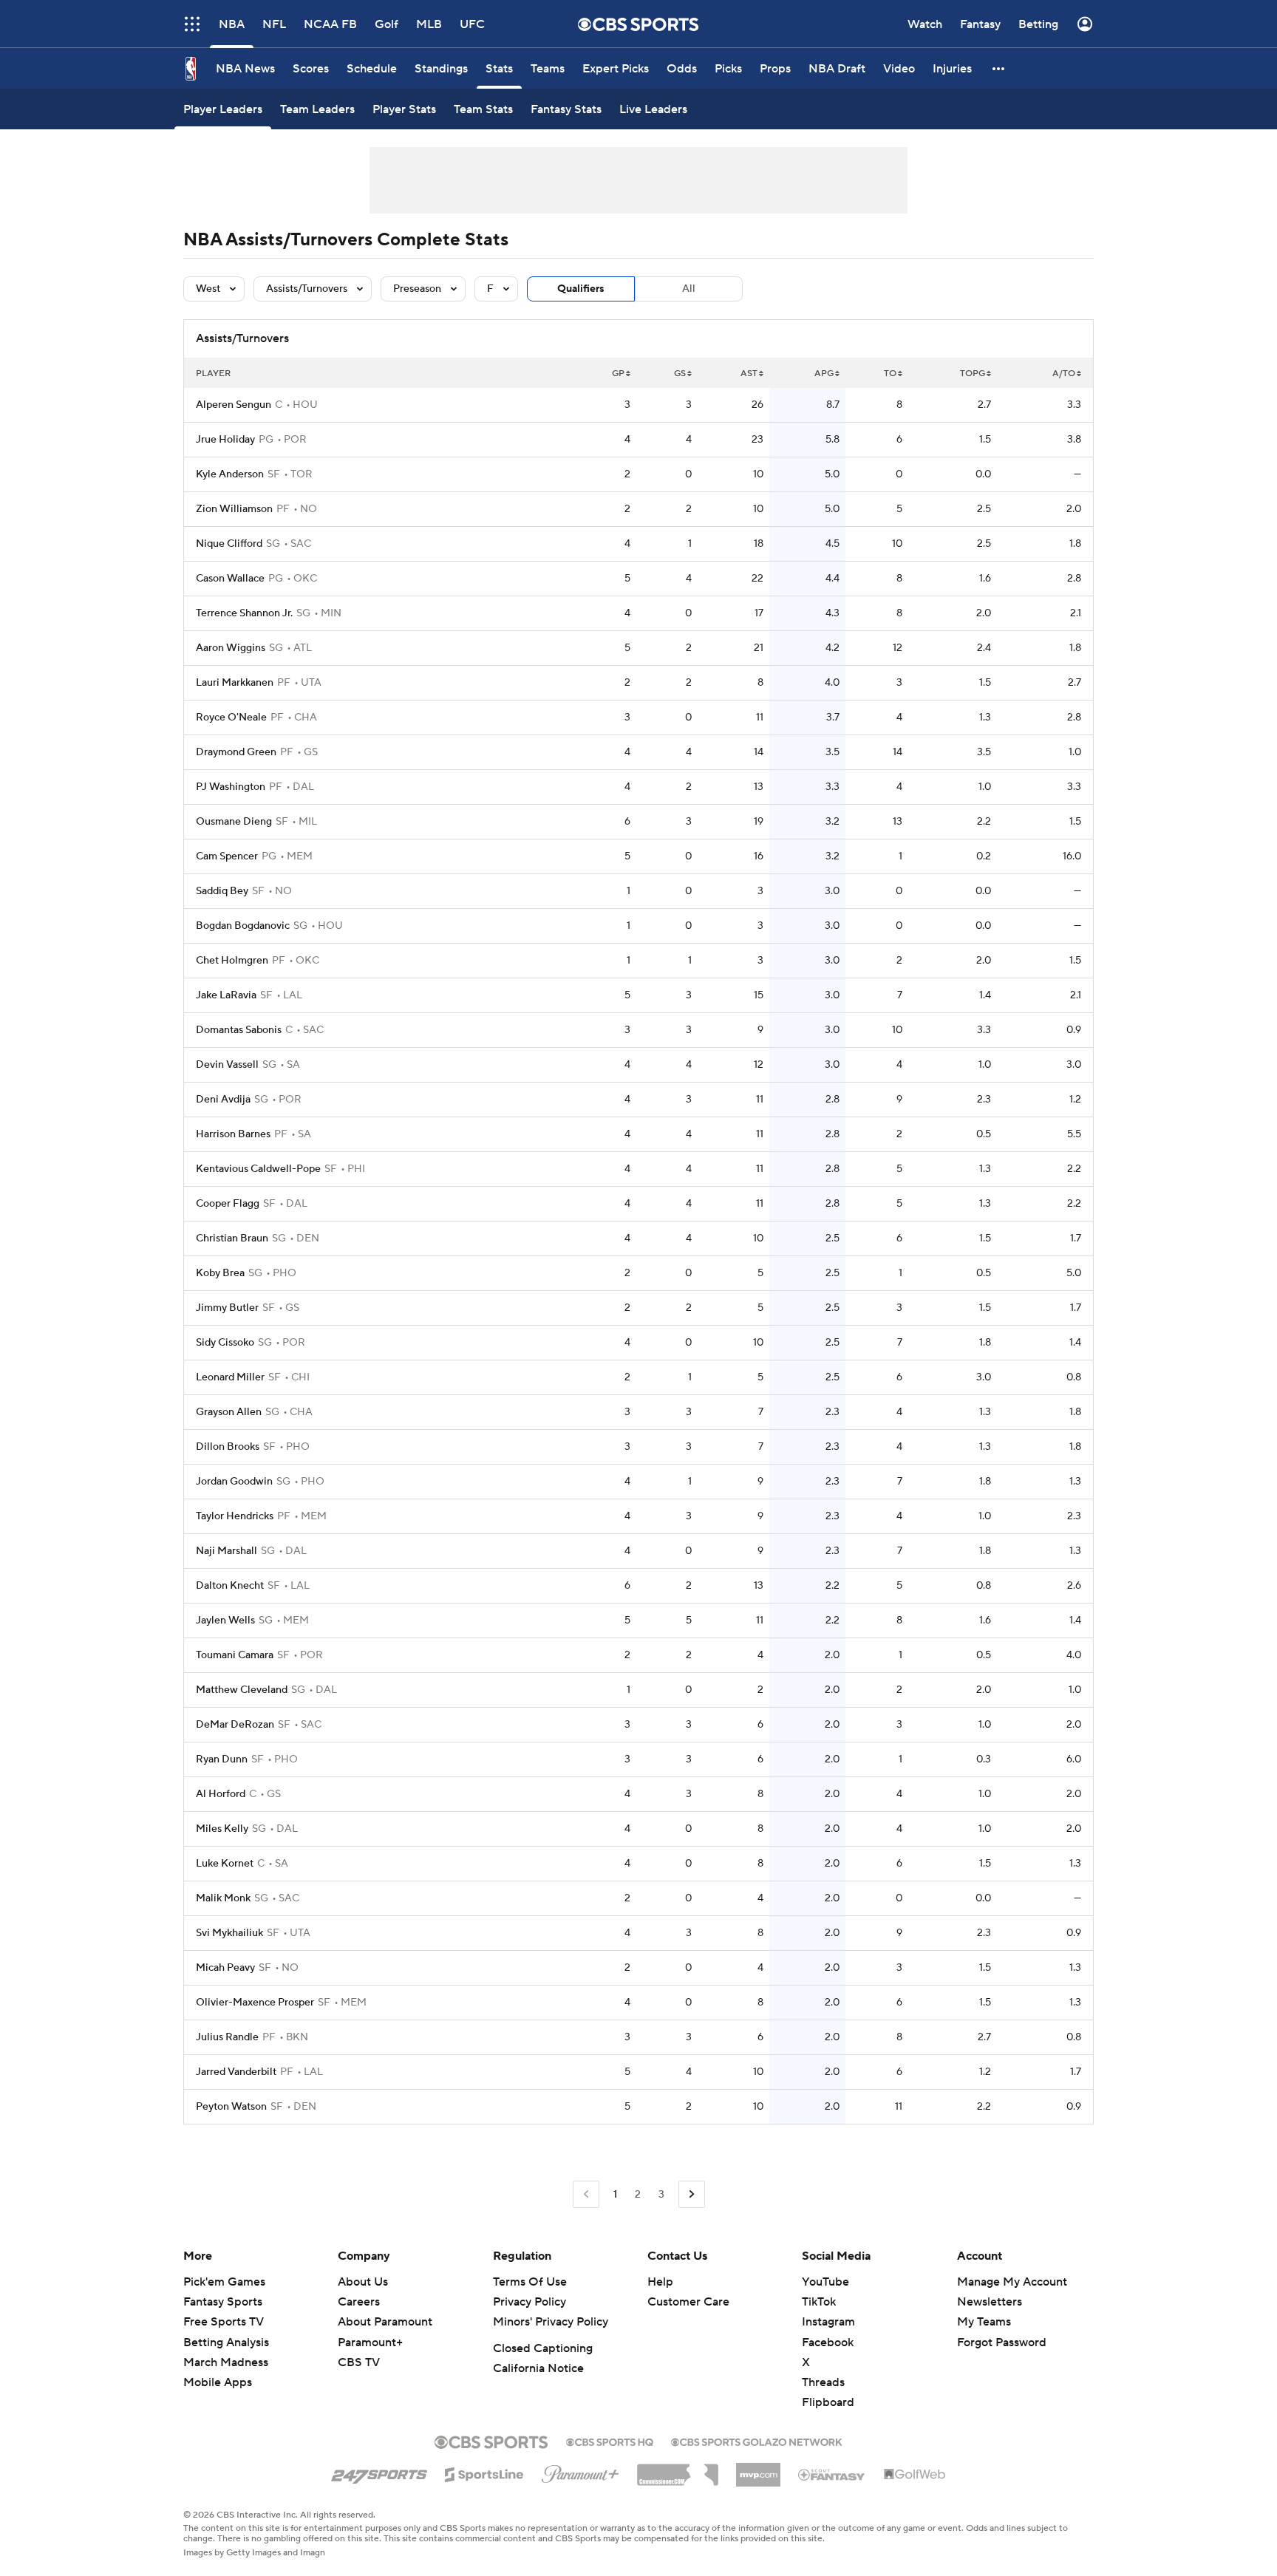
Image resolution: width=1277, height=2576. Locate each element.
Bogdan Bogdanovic (243, 926)
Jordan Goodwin (234, 1482)
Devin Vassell (227, 1065)
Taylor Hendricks (235, 1516)
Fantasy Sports (223, 2302)
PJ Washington (231, 787)
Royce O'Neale (231, 718)
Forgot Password (1002, 2342)
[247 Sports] (379, 2472)
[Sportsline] (484, 2473)
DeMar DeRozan (235, 1725)
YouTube (825, 2282)
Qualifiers (581, 289)
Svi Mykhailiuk (229, 1933)
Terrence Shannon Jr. (244, 613)
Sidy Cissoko (225, 1343)
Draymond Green (236, 752)
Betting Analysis (226, 2342)
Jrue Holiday (225, 440)
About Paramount (385, 2322)
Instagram (828, 2322)
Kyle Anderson (230, 474)
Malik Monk (223, 1898)
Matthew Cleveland (242, 1690)
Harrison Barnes (233, 1134)
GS (680, 374)
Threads (823, 2382)
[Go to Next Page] (692, 2194)
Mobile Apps (218, 2382)
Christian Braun (232, 1238)
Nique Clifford (229, 544)
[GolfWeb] (915, 2475)
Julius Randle (227, 2037)
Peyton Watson (231, 2107)
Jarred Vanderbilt (236, 2072)
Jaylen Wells (225, 1621)
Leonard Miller (230, 1377)
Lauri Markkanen (235, 683)
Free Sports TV (224, 2322)
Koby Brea (220, 1273)
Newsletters (990, 2302)
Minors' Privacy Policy (551, 2322)
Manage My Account (1012, 2282)
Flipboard (828, 2402)
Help (660, 2282)
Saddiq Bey (222, 891)
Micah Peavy (225, 1968)
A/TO (1064, 374)
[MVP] (758, 2469)
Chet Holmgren (232, 961)
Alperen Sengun (234, 405)
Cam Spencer (227, 856)
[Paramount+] (580, 2471)
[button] (192, 24)
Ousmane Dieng (234, 822)
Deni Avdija (223, 1100)
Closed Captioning (543, 2348)
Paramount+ (370, 2342)
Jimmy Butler (227, 1308)
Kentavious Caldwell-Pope (258, 1169)
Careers (359, 2302)
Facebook (828, 2342)
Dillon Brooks (228, 1447)
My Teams (984, 2322)
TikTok (819, 2302)
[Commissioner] (678, 2470)
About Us (363, 2282)
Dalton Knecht (230, 1586)
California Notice (538, 2368)
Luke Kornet (225, 1864)
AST (749, 374)
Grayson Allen (229, 1412)
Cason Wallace (230, 579)
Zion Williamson (234, 509)
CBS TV (359, 2362)
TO (890, 374)
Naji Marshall (227, 1551)
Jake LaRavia (226, 995)
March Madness (226, 2362)
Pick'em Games (224, 2282)
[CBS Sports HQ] (610, 2441)
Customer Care (688, 2302)
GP (618, 374)
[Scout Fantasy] (832, 2474)
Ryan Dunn (222, 1759)
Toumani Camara (235, 1655)
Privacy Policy (529, 2302)
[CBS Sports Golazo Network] (757, 2441)
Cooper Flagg (228, 1204)
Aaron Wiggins (231, 648)
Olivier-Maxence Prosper (255, 2003)
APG (824, 374)
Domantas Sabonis (239, 1030)
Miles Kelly (222, 1829)
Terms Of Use (530, 2282)
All (689, 289)
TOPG (973, 374)
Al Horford (221, 1794)
